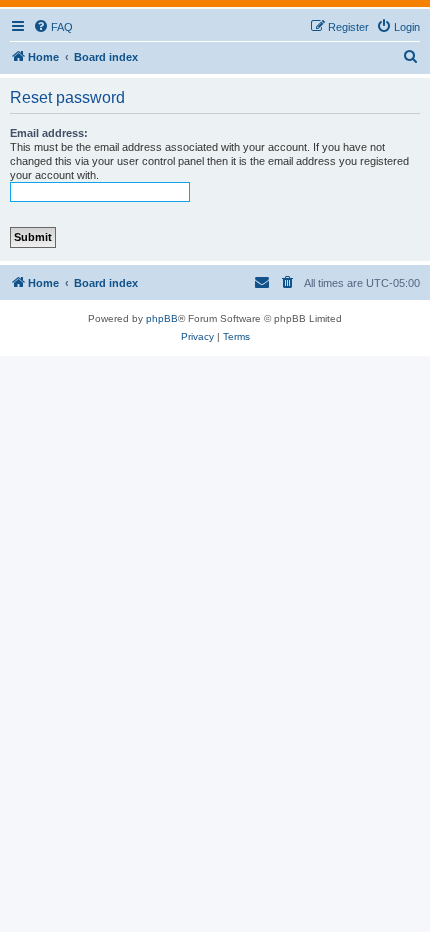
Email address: (49, 133)
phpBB (162, 318)
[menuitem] (53, 27)
